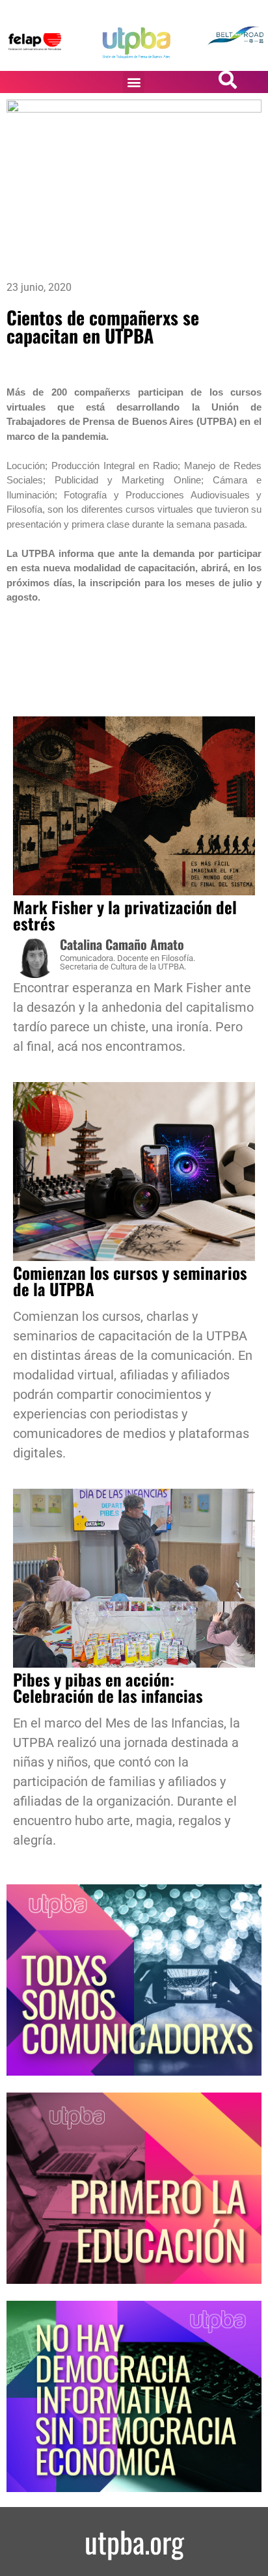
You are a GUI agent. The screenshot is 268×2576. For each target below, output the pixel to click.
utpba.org (134, 2541)
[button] (134, 82)
